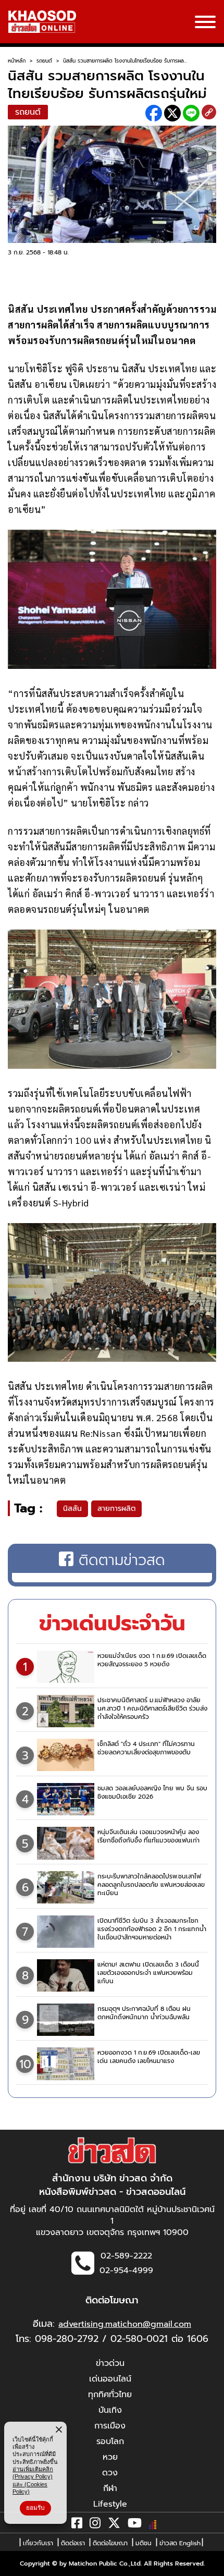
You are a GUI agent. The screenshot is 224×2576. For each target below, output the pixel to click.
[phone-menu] (205, 23)
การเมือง (110, 2426)
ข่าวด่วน (110, 2363)
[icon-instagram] (95, 2525)
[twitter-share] (172, 113)
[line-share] (191, 113)
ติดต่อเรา (73, 2543)
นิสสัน (72, 1509)
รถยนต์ (44, 61)
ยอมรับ (35, 2508)
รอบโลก (110, 2441)
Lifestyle (110, 2504)
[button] (15, 2566)
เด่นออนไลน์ (110, 2379)
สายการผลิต (116, 1509)
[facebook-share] (154, 113)
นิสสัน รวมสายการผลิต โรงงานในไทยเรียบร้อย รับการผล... (125, 61)
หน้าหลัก (17, 61)
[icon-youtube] (135, 2525)
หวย (110, 2457)
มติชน (144, 2543)
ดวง (110, 2473)
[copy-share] (209, 113)
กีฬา (110, 2488)
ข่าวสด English (180, 2543)
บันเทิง (110, 2410)
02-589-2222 (126, 2256)
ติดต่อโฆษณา (110, 2543)
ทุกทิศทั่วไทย (110, 2395)
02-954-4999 (126, 2270)
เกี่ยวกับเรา (38, 2543)
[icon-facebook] (77, 2525)
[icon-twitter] (114, 2525)
